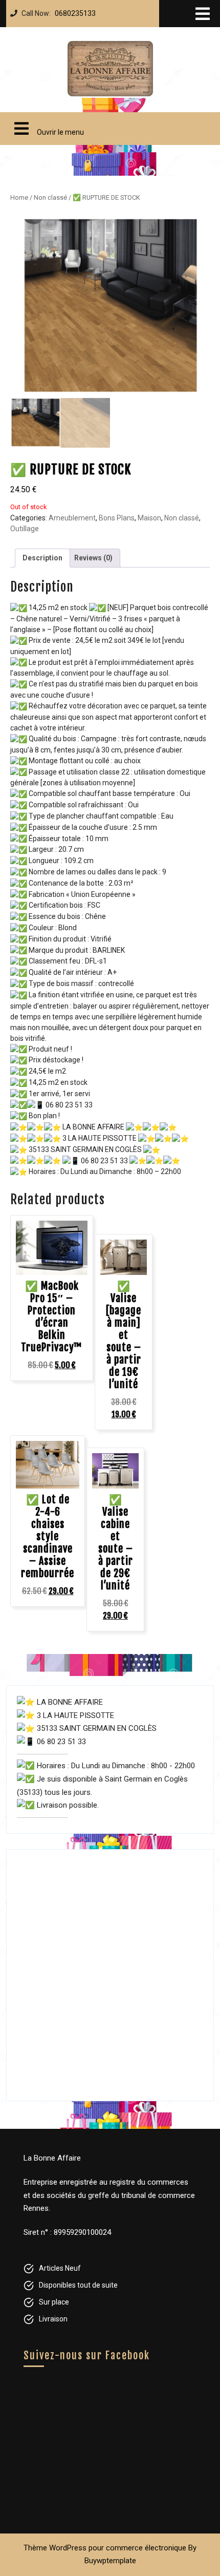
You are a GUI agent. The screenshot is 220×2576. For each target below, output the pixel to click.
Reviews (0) (93, 558)
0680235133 (73, 11)
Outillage (25, 529)
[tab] (203, 14)
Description (42, 558)
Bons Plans (117, 518)
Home (19, 197)
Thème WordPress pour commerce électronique (105, 2548)
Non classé (50, 197)
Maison (149, 518)
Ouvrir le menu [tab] (45, 124)
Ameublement (72, 518)
